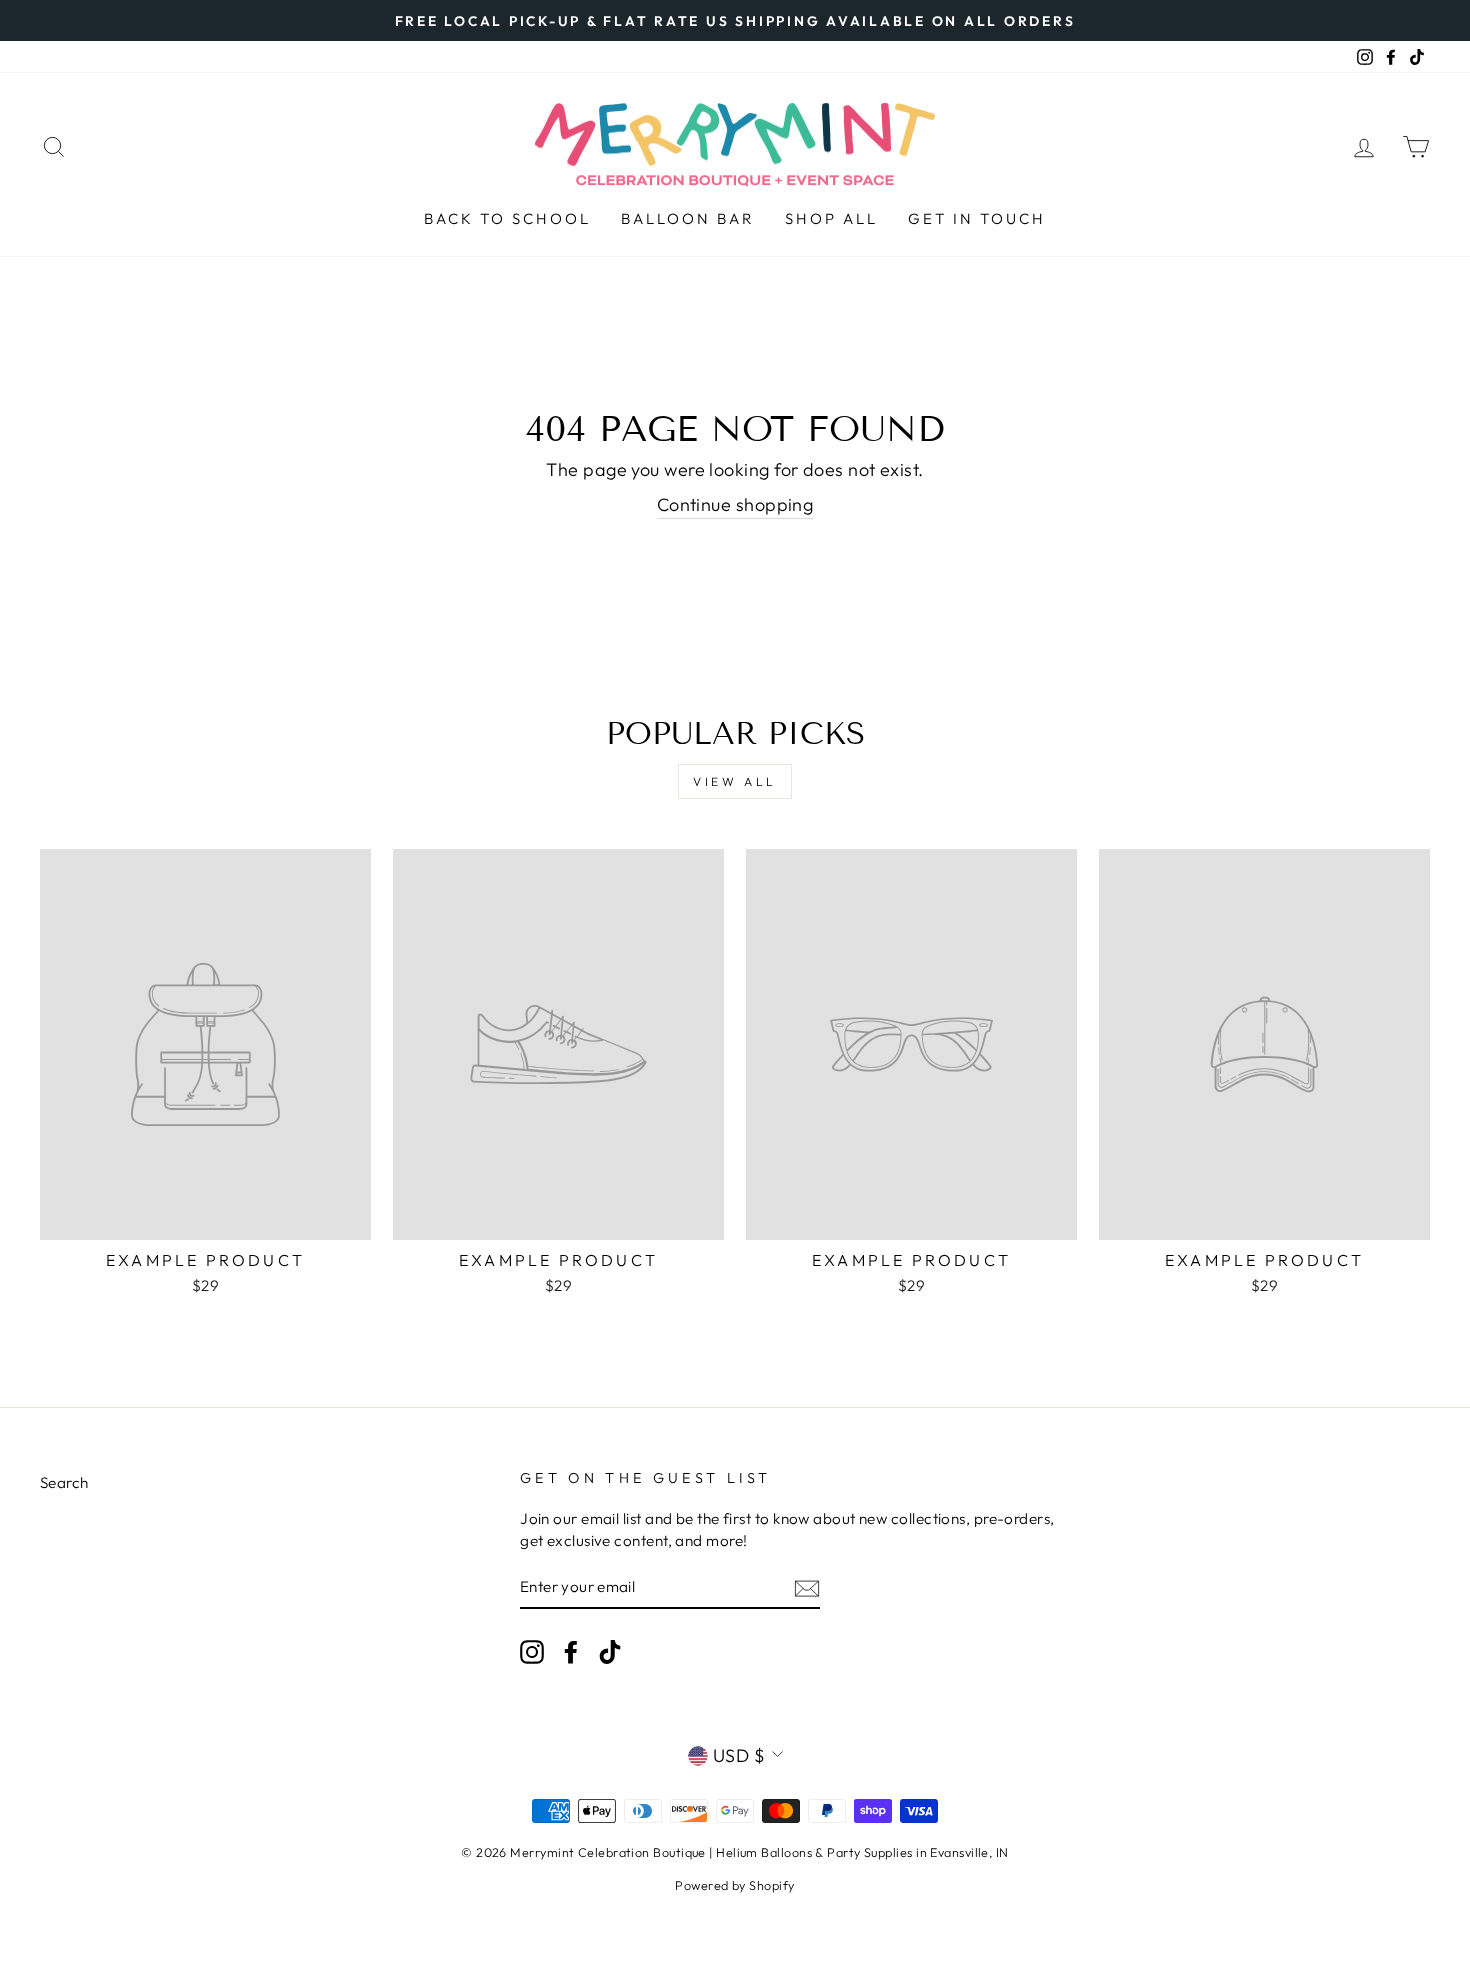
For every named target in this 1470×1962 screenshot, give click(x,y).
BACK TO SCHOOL (507, 218)
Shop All (831, 218)
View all (735, 781)
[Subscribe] (807, 1587)
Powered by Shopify (734, 1885)
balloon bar (688, 218)
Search (64, 1482)
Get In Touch (977, 218)
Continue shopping (735, 504)
